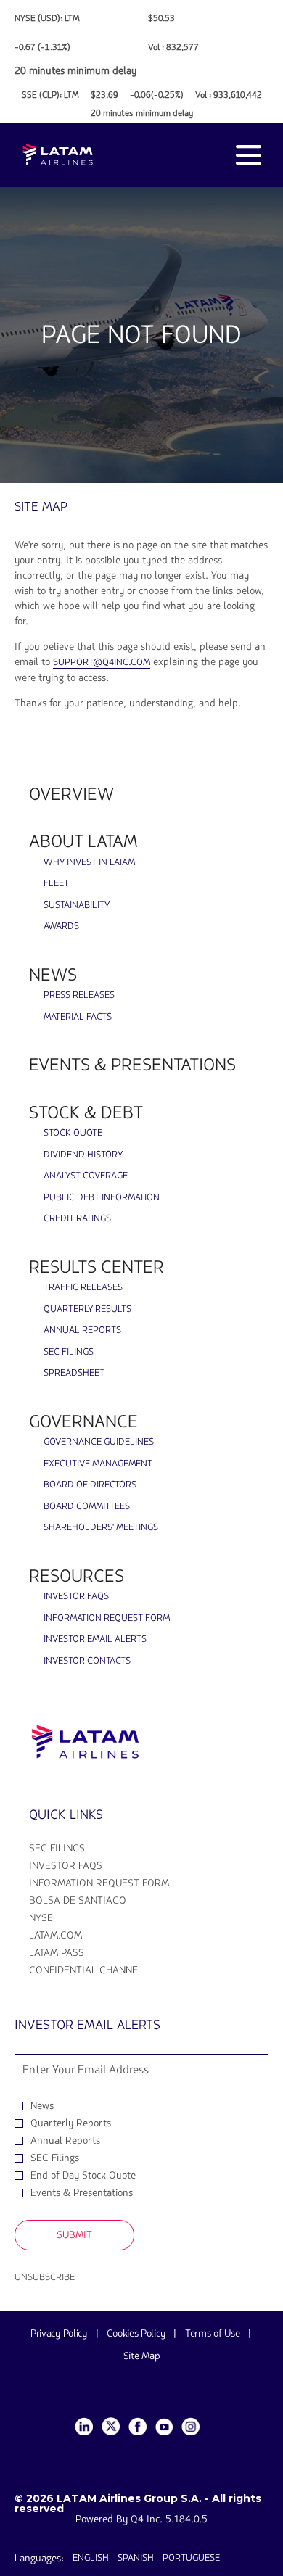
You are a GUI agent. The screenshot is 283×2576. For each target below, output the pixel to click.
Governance (83, 1422)
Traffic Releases (83, 1287)
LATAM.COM (76, 1936)
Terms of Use (212, 2333)
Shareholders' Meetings (101, 1527)
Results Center (97, 1267)
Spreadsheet (74, 1373)
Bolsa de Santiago (98, 1901)
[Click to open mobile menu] (249, 155)
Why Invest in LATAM (89, 862)
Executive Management (98, 1464)
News (53, 975)
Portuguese (191, 2558)
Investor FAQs (76, 1596)
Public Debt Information (102, 1197)
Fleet (56, 883)
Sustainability (77, 905)
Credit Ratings (77, 1218)
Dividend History (83, 1155)
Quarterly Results (87, 1309)
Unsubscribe (45, 2277)
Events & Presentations (132, 1065)
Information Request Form (107, 1618)
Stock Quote (73, 1133)
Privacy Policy (59, 2333)
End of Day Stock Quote (83, 2176)
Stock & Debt (86, 1113)
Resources (77, 1576)
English (91, 2558)
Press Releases (79, 995)
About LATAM (83, 842)
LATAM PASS (77, 1953)
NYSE (61, 1918)
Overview (71, 794)
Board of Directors (90, 1485)
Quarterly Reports (71, 2123)
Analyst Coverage (86, 1176)
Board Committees (87, 1506)
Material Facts (78, 1017)
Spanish (136, 2558)
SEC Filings (69, 1352)
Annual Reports (82, 1330)
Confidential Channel (106, 1970)
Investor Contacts (87, 1661)
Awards (61, 926)
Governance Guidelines (99, 1442)
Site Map (142, 2356)
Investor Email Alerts (95, 1639)
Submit (74, 2235)
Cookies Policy (136, 2333)
